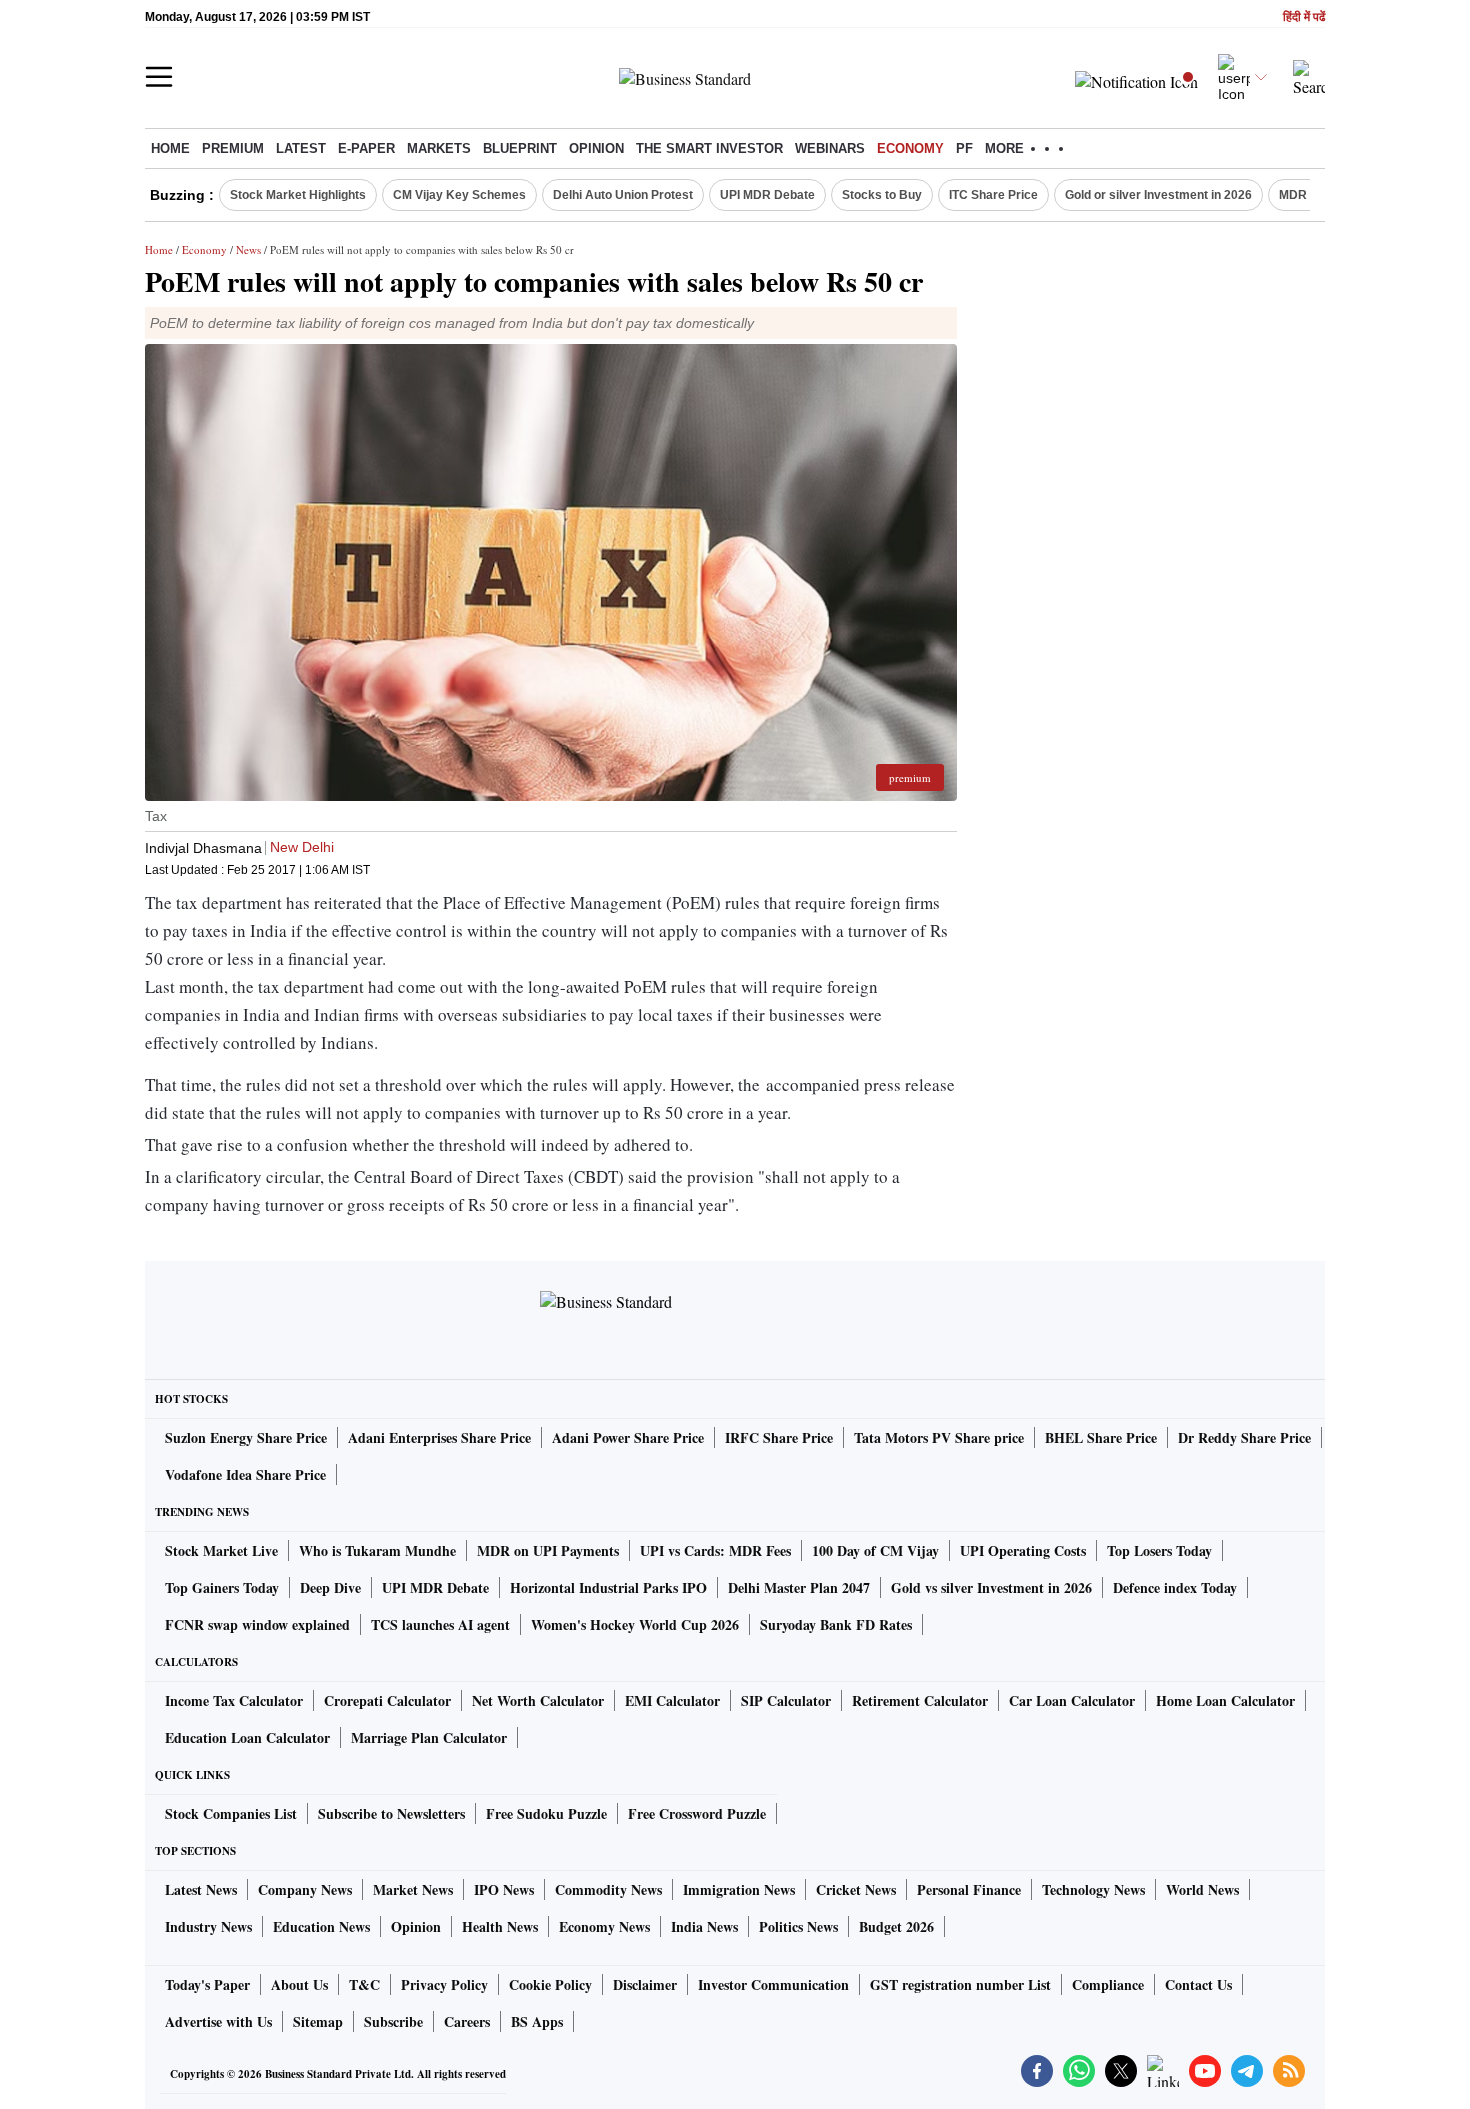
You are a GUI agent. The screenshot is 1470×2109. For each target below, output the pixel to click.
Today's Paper (207, 1984)
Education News (321, 1926)
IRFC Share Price (779, 1437)
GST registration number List (960, 1984)
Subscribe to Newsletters (391, 1813)
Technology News (1093, 1889)
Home (170, 148)
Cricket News (856, 1889)
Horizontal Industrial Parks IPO (608, 1587)
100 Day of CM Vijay (875, 1550)
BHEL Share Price (1101, 1437)
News (248, 249)
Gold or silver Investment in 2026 (1158, 195)
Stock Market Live (221, 1550)
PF (964, 148)
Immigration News (739, 1889)
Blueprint (520, 148)
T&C (364, 1984)
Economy (910, 148)
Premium (233, 148)
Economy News (604, 1926)
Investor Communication (773, 1984)
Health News (500, 1926)
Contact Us (1198, 1984)
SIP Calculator (786, 1700)
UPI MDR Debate (767, 195)
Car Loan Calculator (1072, 1700)
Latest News (201, 1889)
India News (704, 1926)
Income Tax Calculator (234, 1700)
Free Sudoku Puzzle (546, 1813)
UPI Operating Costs (1023, 1550)
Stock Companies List (231, 1813)
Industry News (208, 1926)
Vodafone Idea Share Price (245, 1474)
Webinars (830, 148)
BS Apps (537, 2021)
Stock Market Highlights (298, 195)
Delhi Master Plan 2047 (799, 1587)
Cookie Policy (550, 1984)
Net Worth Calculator (538, 1700)
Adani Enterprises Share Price (439, 1437)
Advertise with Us (218, 2021)
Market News (413, 1889)
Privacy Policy (444, 1984)
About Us (299, 1984)
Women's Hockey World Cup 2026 (635, 1624)
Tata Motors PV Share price (939, 1437)
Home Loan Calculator (1225, 1700)
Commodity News (608, 1889)
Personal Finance (969, 1889)
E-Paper (366, 148)
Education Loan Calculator (247, 1737)
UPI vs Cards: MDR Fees (715, 1550)
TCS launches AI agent (440, 1624)
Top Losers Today (1159, 1550)
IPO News (504, 1889)
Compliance (1108, 1984)
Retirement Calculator (920, 1700)
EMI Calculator (672, 1700)
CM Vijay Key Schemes (459, 195)
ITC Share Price (993, 195)
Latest (301, 148)
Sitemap (318, 2021)
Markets (439, 148)
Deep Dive (330, 1587)
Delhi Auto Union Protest (623, 195)
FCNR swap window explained (257, 1624)
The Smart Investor (709, 148)
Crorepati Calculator (387, 1700)
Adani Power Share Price (628, 1437)
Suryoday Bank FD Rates (836, 1624)
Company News (305, 1889)
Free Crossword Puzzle (697, 1813)
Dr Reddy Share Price (1244, 1437)
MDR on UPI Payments (548, 1550)
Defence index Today (1175, 1587)
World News (1202, 1889)
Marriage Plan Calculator (429, 1737)
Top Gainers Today (222, 1587)
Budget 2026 (896, 1926)
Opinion (596, 148)
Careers (467, 2021)
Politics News (798, 1926)
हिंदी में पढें (1304, 17)
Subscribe (393, 2021)
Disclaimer (645, 1984)
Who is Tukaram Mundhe (377, 1550)
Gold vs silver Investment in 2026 (991, 1587)
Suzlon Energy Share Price (246, 1437)
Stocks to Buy (882, 195)
